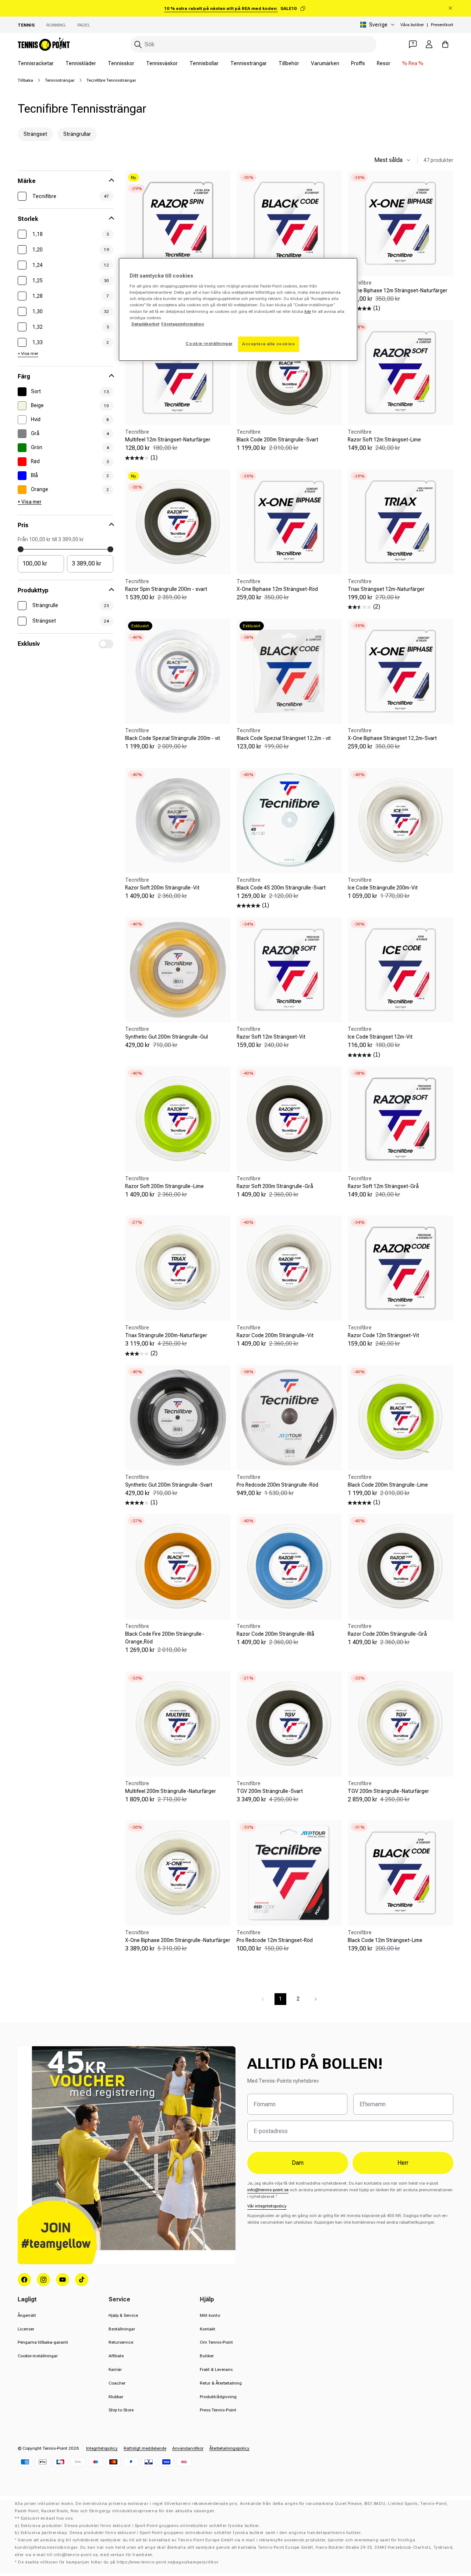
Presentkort (442, 25)
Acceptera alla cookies (269, 344)
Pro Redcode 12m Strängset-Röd (275, 1940)
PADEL (84, 25)
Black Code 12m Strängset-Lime (385, 1940)
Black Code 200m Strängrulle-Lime (388, 1485)
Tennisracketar (36, 63)
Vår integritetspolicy (267, 2206)
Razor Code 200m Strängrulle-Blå (275, 1634)
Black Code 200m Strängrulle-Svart (277, 440)
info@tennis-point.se (268, 2190)
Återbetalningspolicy (229, 2448)
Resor (384, 63)
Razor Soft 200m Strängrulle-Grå (275, 1186)
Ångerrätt (27, 2315)
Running (56, 25)
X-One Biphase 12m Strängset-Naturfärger (398, 290)
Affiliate (116, 2356)
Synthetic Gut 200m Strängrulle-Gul (167, 1037)
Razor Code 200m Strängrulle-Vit (275, 1335)
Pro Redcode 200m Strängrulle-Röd (277, 1485)
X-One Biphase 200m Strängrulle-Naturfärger (178, 1940)
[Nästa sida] (316, 1999)
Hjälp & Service (123, 2315)
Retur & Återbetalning (221, 2383)
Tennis (26, 25)
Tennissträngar (249, 63)
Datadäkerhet (145, 324)
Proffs (358, 63)
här (308, 311)
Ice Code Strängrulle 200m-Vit (383, 888)
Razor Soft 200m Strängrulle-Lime (164, 1186)
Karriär (115, 2369)
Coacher (117, 2383)
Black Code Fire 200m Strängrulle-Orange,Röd (165, 1638)
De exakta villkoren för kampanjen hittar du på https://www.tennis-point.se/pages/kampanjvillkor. (119, 2562)
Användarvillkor (188, 2448)
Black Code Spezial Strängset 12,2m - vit (284, 738)
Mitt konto (210, 2315)
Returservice (121, 2342)
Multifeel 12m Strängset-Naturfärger (168, 440)
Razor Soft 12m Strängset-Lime (384, 440)
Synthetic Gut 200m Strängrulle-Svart (169, 1485)
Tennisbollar (204, 63)
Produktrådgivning (218, 2397)
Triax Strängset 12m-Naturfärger (386, 589)
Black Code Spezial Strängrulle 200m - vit (173, 738)
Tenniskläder (81, 63)
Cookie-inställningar (38, 2356)
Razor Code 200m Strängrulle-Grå (387, 1634)
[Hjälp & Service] (413, 44)
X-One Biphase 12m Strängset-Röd (277, 589)
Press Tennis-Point (218, 2410)
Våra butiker (412, 25)
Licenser (26, 2329)
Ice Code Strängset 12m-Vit (380, 1037)
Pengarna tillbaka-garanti (43, 2342)
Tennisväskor (162, 63)
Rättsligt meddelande (145, 2448)
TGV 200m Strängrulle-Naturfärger (388, 1791)
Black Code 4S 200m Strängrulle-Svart (281, 888)
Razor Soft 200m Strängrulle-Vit (162, 888)
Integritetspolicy (102, 2448)
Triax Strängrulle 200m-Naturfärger (166, 1335)
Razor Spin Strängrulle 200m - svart (166, 589)
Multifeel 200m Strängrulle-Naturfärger (171, 1791)
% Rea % (413, 63)
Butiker (207, 2356)
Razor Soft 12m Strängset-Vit (271, 1037)
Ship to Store (121, 2410)
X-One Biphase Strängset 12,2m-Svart (392, 738)
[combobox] (253, 44)
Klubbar (116, 2397)
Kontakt (208, 2329)
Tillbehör (289, 63)
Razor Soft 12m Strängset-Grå (383, 1186)
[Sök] (138, 45)
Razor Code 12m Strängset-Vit (383, 1335)
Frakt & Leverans (216, 2369)
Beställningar (122, 2329)
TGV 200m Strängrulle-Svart (270, 1791)
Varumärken (325, 63)
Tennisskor (121, 63)
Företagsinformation (183, 324)
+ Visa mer (28, 353)
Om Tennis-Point (216, 2342)
